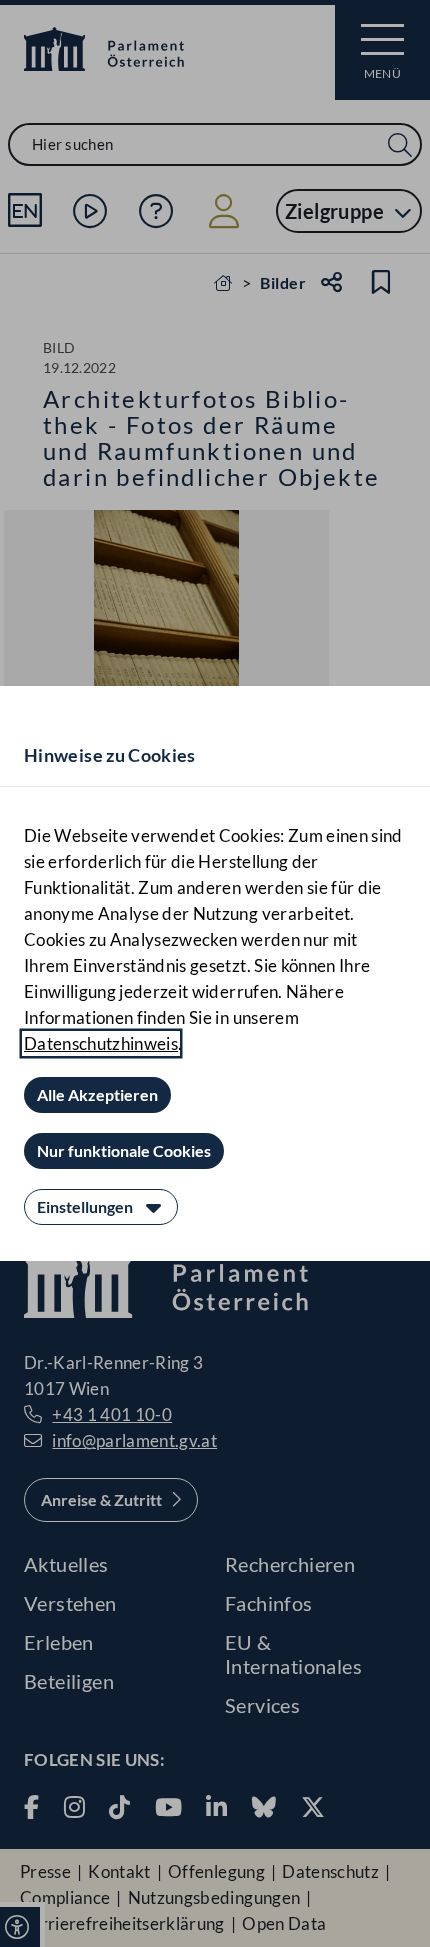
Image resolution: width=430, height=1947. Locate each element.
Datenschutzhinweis (101, 1043)
